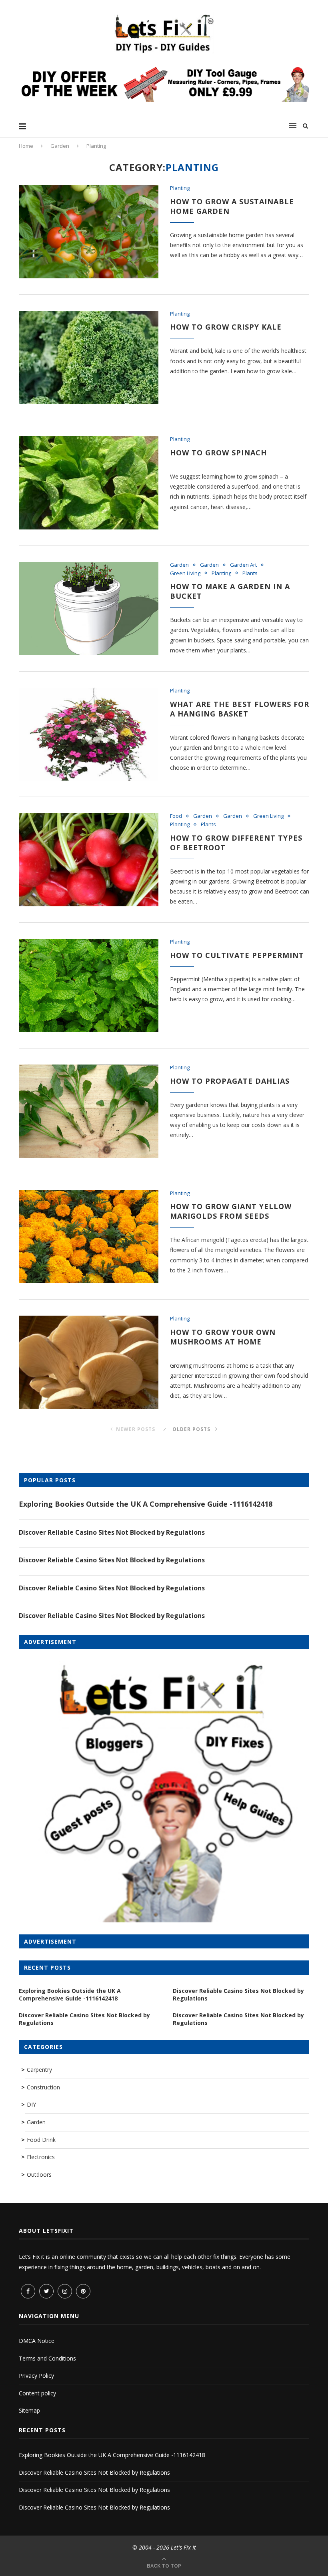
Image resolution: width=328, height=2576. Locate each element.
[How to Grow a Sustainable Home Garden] (89, 232)
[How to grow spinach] (89, 483)
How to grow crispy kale (226, 327)
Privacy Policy (36, 2376)
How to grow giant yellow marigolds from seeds (231, 1211)
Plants (250, 574)
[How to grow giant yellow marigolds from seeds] (89, 1237)
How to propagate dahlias (230, 1081)
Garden (60, 146)
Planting (180, 188)
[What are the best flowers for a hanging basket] (89, 734)
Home (26, 146)
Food (176, 816)
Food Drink (41, 2140)
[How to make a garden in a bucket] (89, 609)
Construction (43, 2087)
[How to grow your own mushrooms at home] (89, 1362)
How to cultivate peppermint (237, 955)
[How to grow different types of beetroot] (89, 860)
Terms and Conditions (47, 2358)
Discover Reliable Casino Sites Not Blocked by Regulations (112, 1532)
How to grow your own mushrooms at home (223, 1337)
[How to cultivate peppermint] (89, 985)
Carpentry (39, 2070)
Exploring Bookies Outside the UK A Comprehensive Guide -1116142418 (146, 1504)
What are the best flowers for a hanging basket (240, 709)
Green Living (185, 574)
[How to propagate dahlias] (89, 1111)
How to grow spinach (218, 453)
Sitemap (29, 2410)
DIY (31, 2104)
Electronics (41, 2157)
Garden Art (243, 565)
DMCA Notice (37, 2341)
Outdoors (39, 2175)
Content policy (37, 2393)
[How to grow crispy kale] (89, 357)
